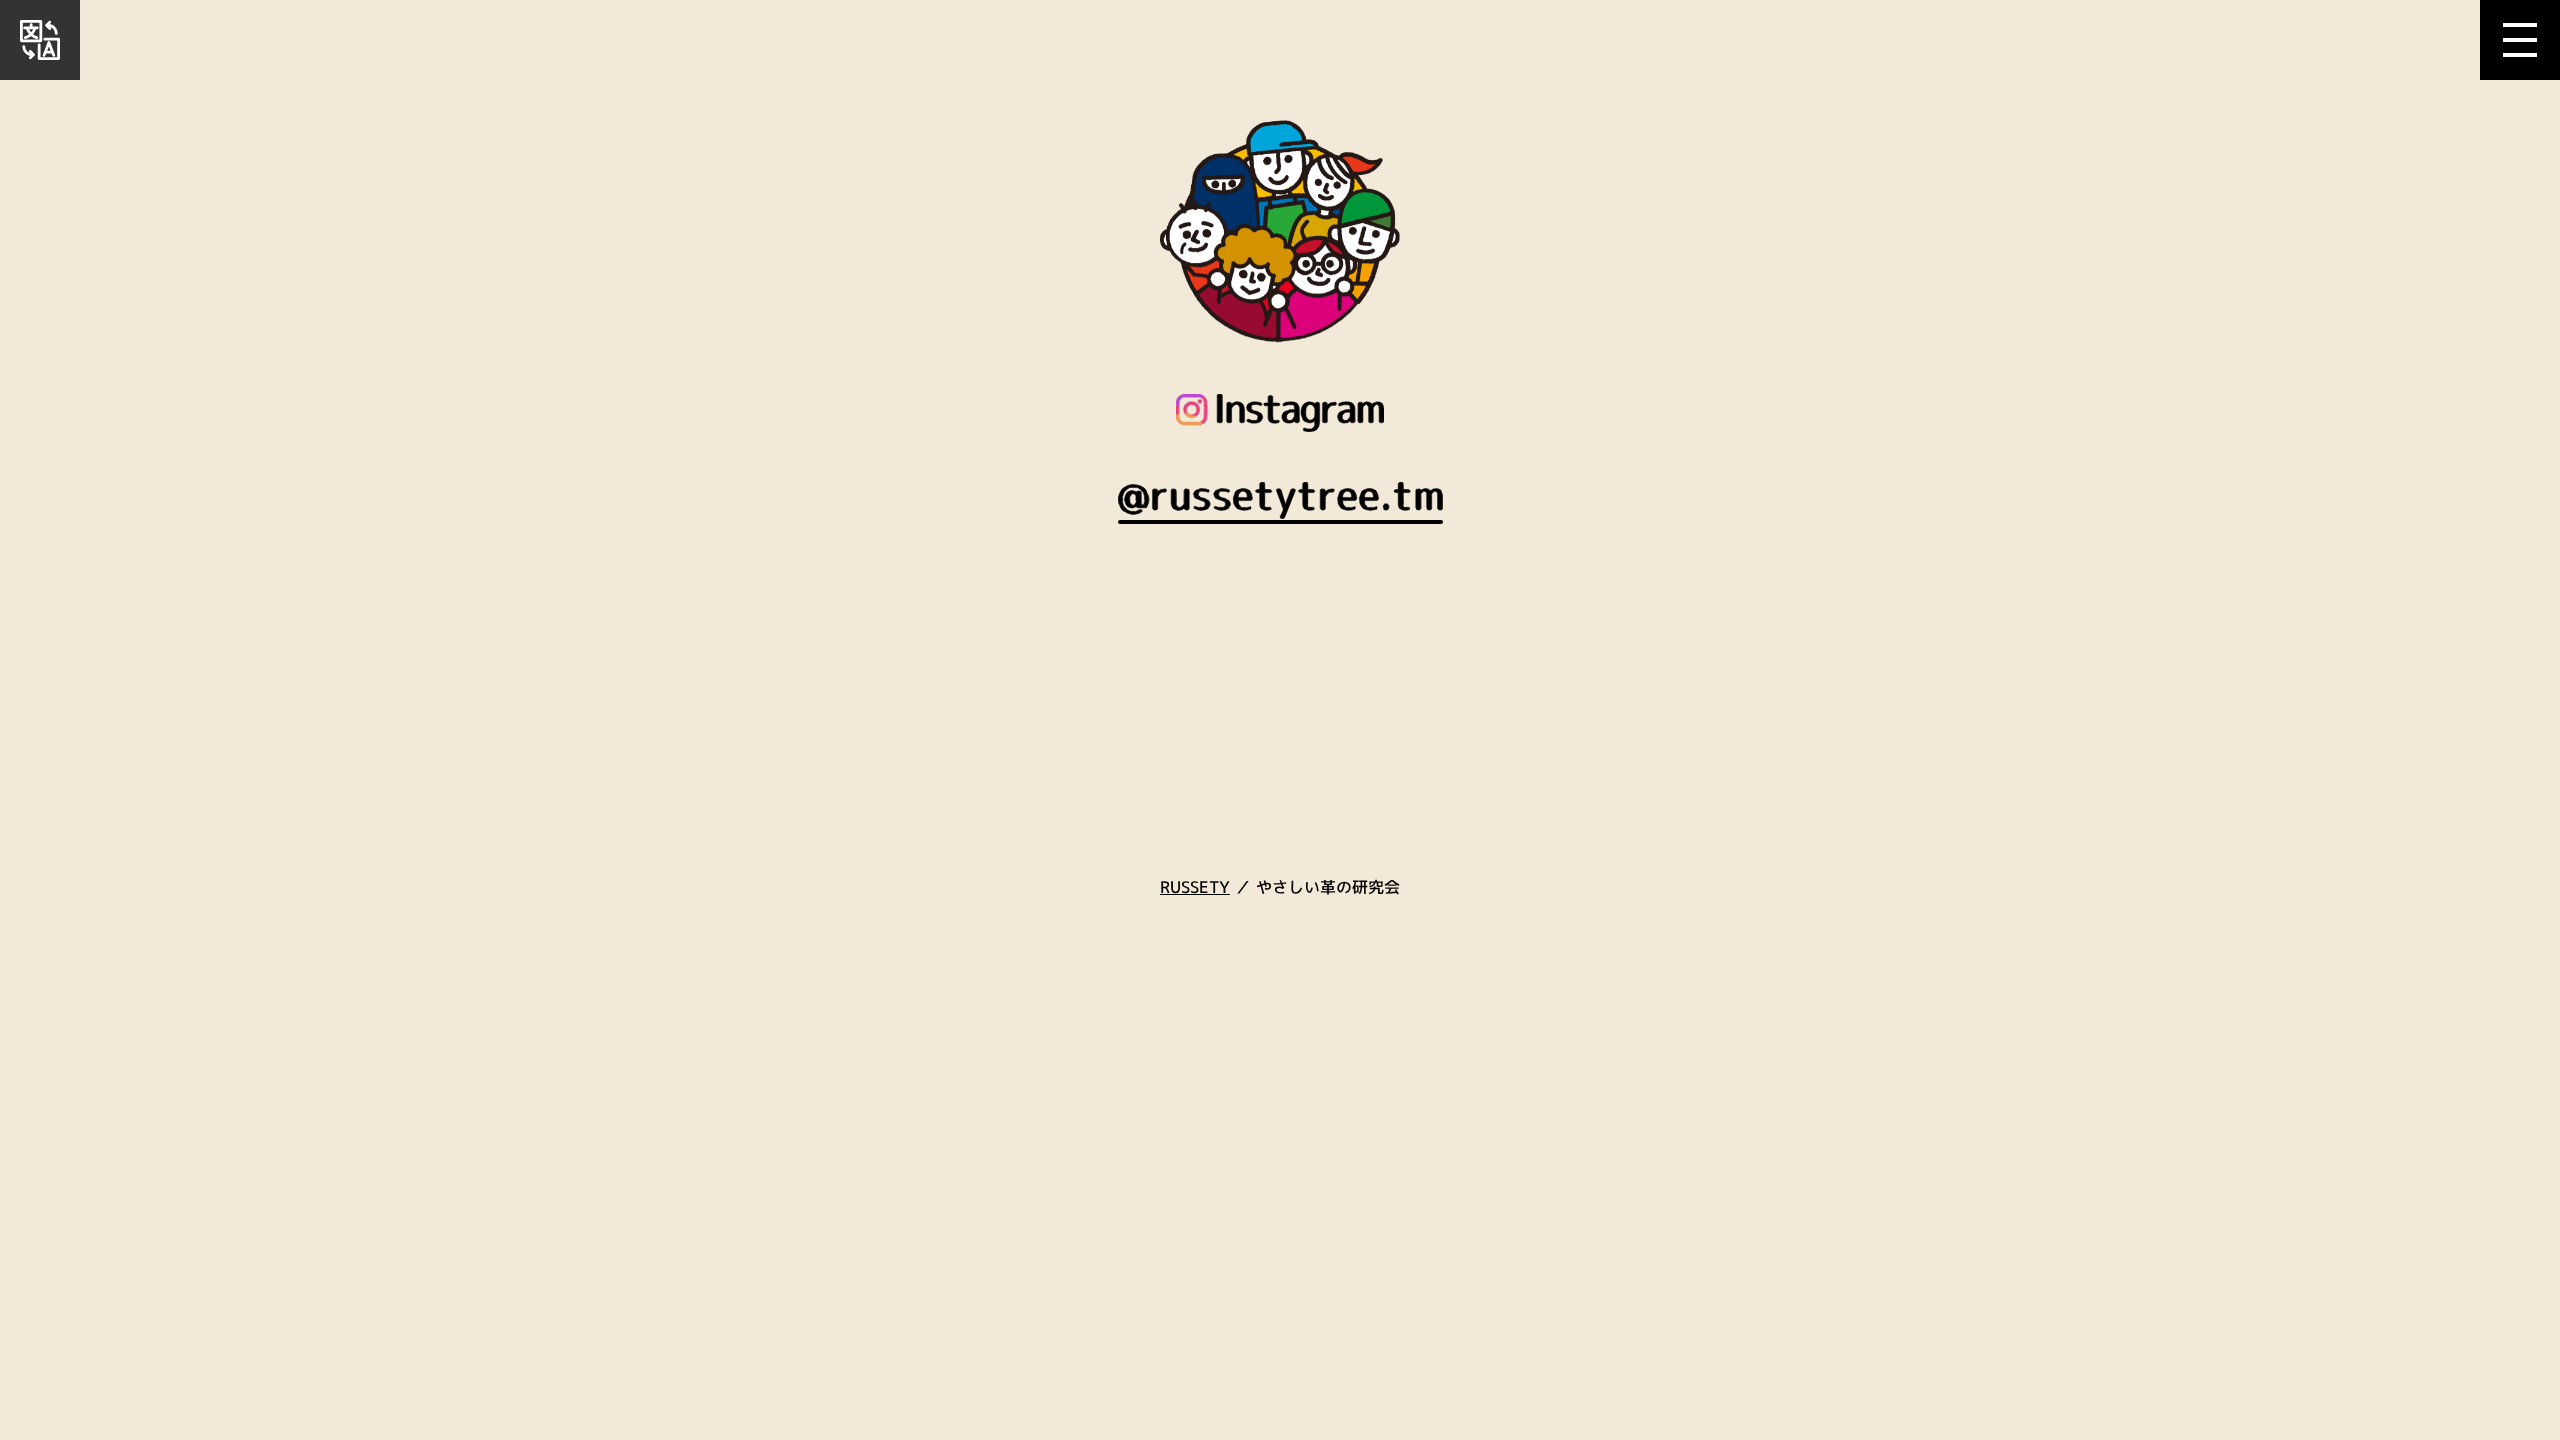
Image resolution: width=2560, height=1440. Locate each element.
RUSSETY (1195, 887)
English (40, 50)
